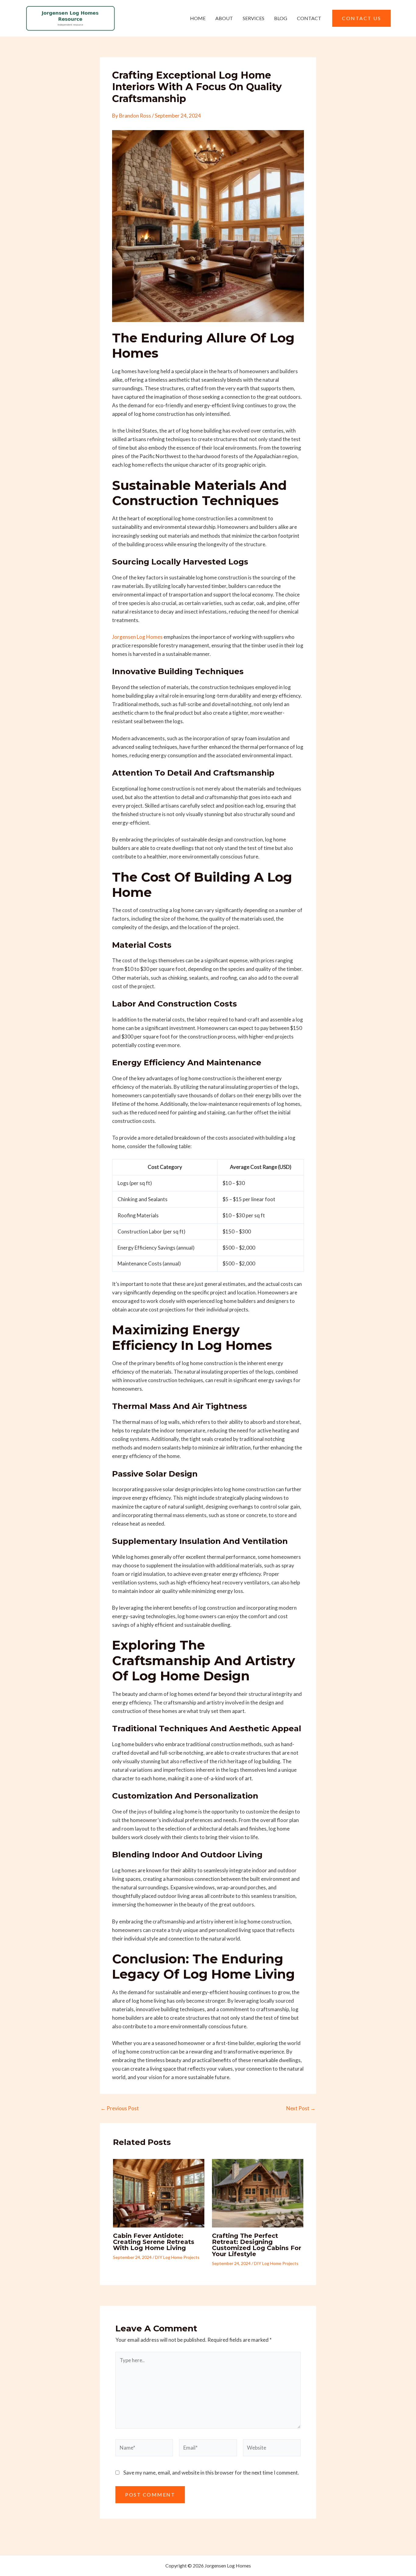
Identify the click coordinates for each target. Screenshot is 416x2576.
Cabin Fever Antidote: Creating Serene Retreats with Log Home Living (154, 2242)
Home (198, 18)
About (224, 18)
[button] (361, 18)
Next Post (301, 2108)
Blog (281, 18)
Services (254, 18)
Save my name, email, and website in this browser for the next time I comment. (211, 2473)
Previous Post (120, 2108)
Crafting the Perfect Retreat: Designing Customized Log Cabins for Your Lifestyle (257, 2245)
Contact (309, 18)
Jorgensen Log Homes (137, 637)
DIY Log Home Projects (177, 2257)
